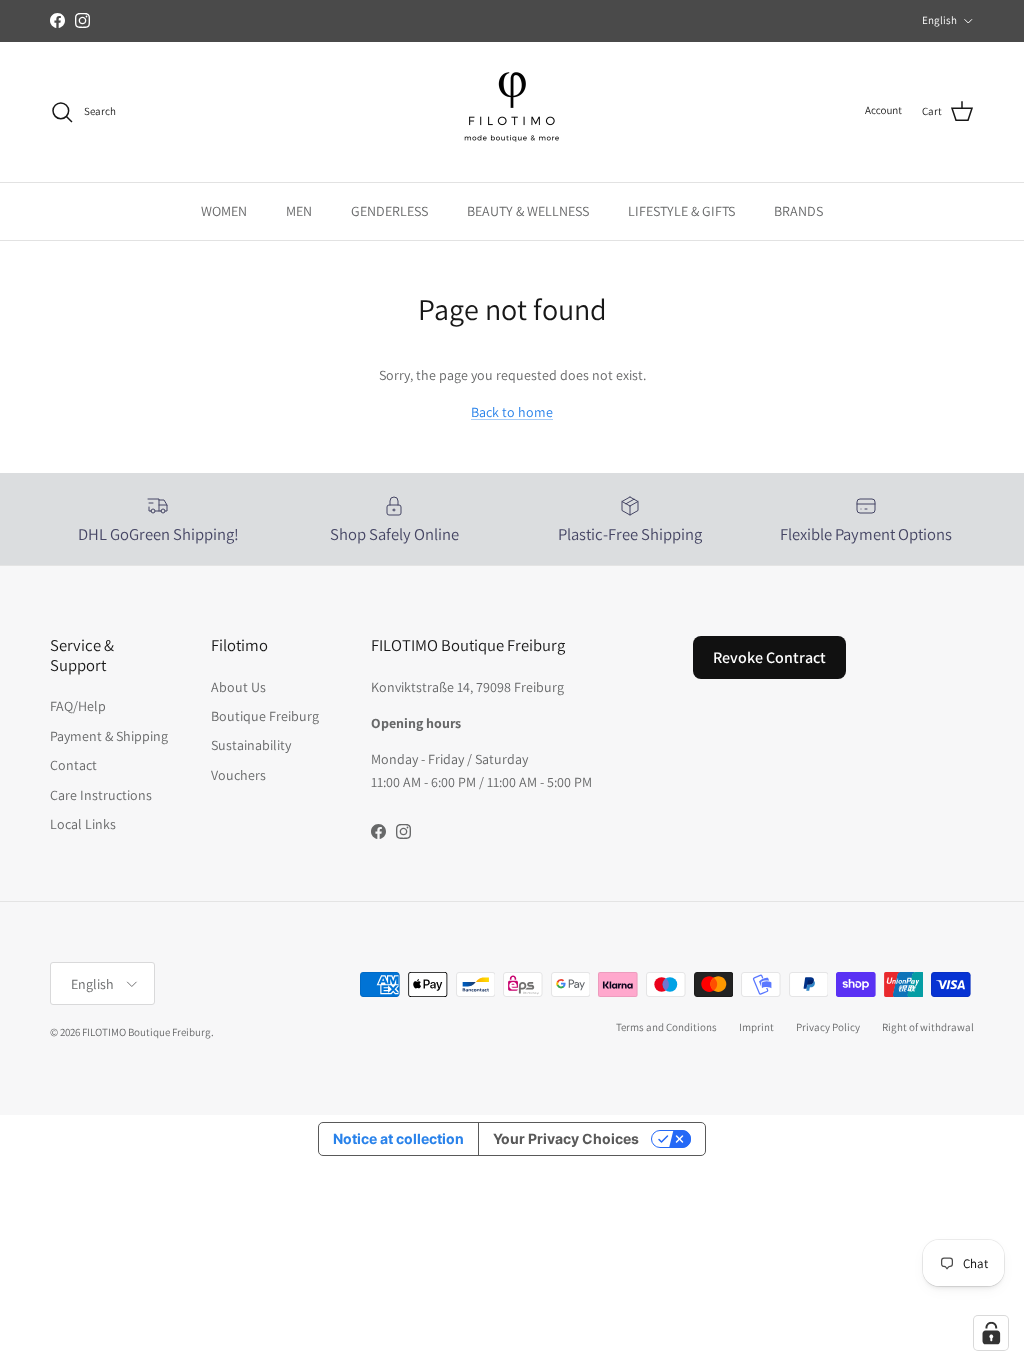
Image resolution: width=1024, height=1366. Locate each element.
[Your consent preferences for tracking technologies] (991, 1333)
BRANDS (798, 211)
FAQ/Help (78, 706)
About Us (238, 687)
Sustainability (251, 745)
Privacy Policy (828, 1027)
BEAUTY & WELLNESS (528, 211)
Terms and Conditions (666, 1027)
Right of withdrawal (928, 1027)
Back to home (512, 412)
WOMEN (224, 211)
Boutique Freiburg (265, 716)
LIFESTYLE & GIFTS (681, 211)
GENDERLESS (389, 211)
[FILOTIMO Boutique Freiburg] (512, 112)
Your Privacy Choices (566, 1138)
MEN (299, 211)
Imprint (756, 1027)
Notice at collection (398, 1138)
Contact (73, 765)
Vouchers (238, 775)
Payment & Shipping (109, 736)
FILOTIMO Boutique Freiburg (146, 1032)
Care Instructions (101, 795)
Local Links (83, 824)
